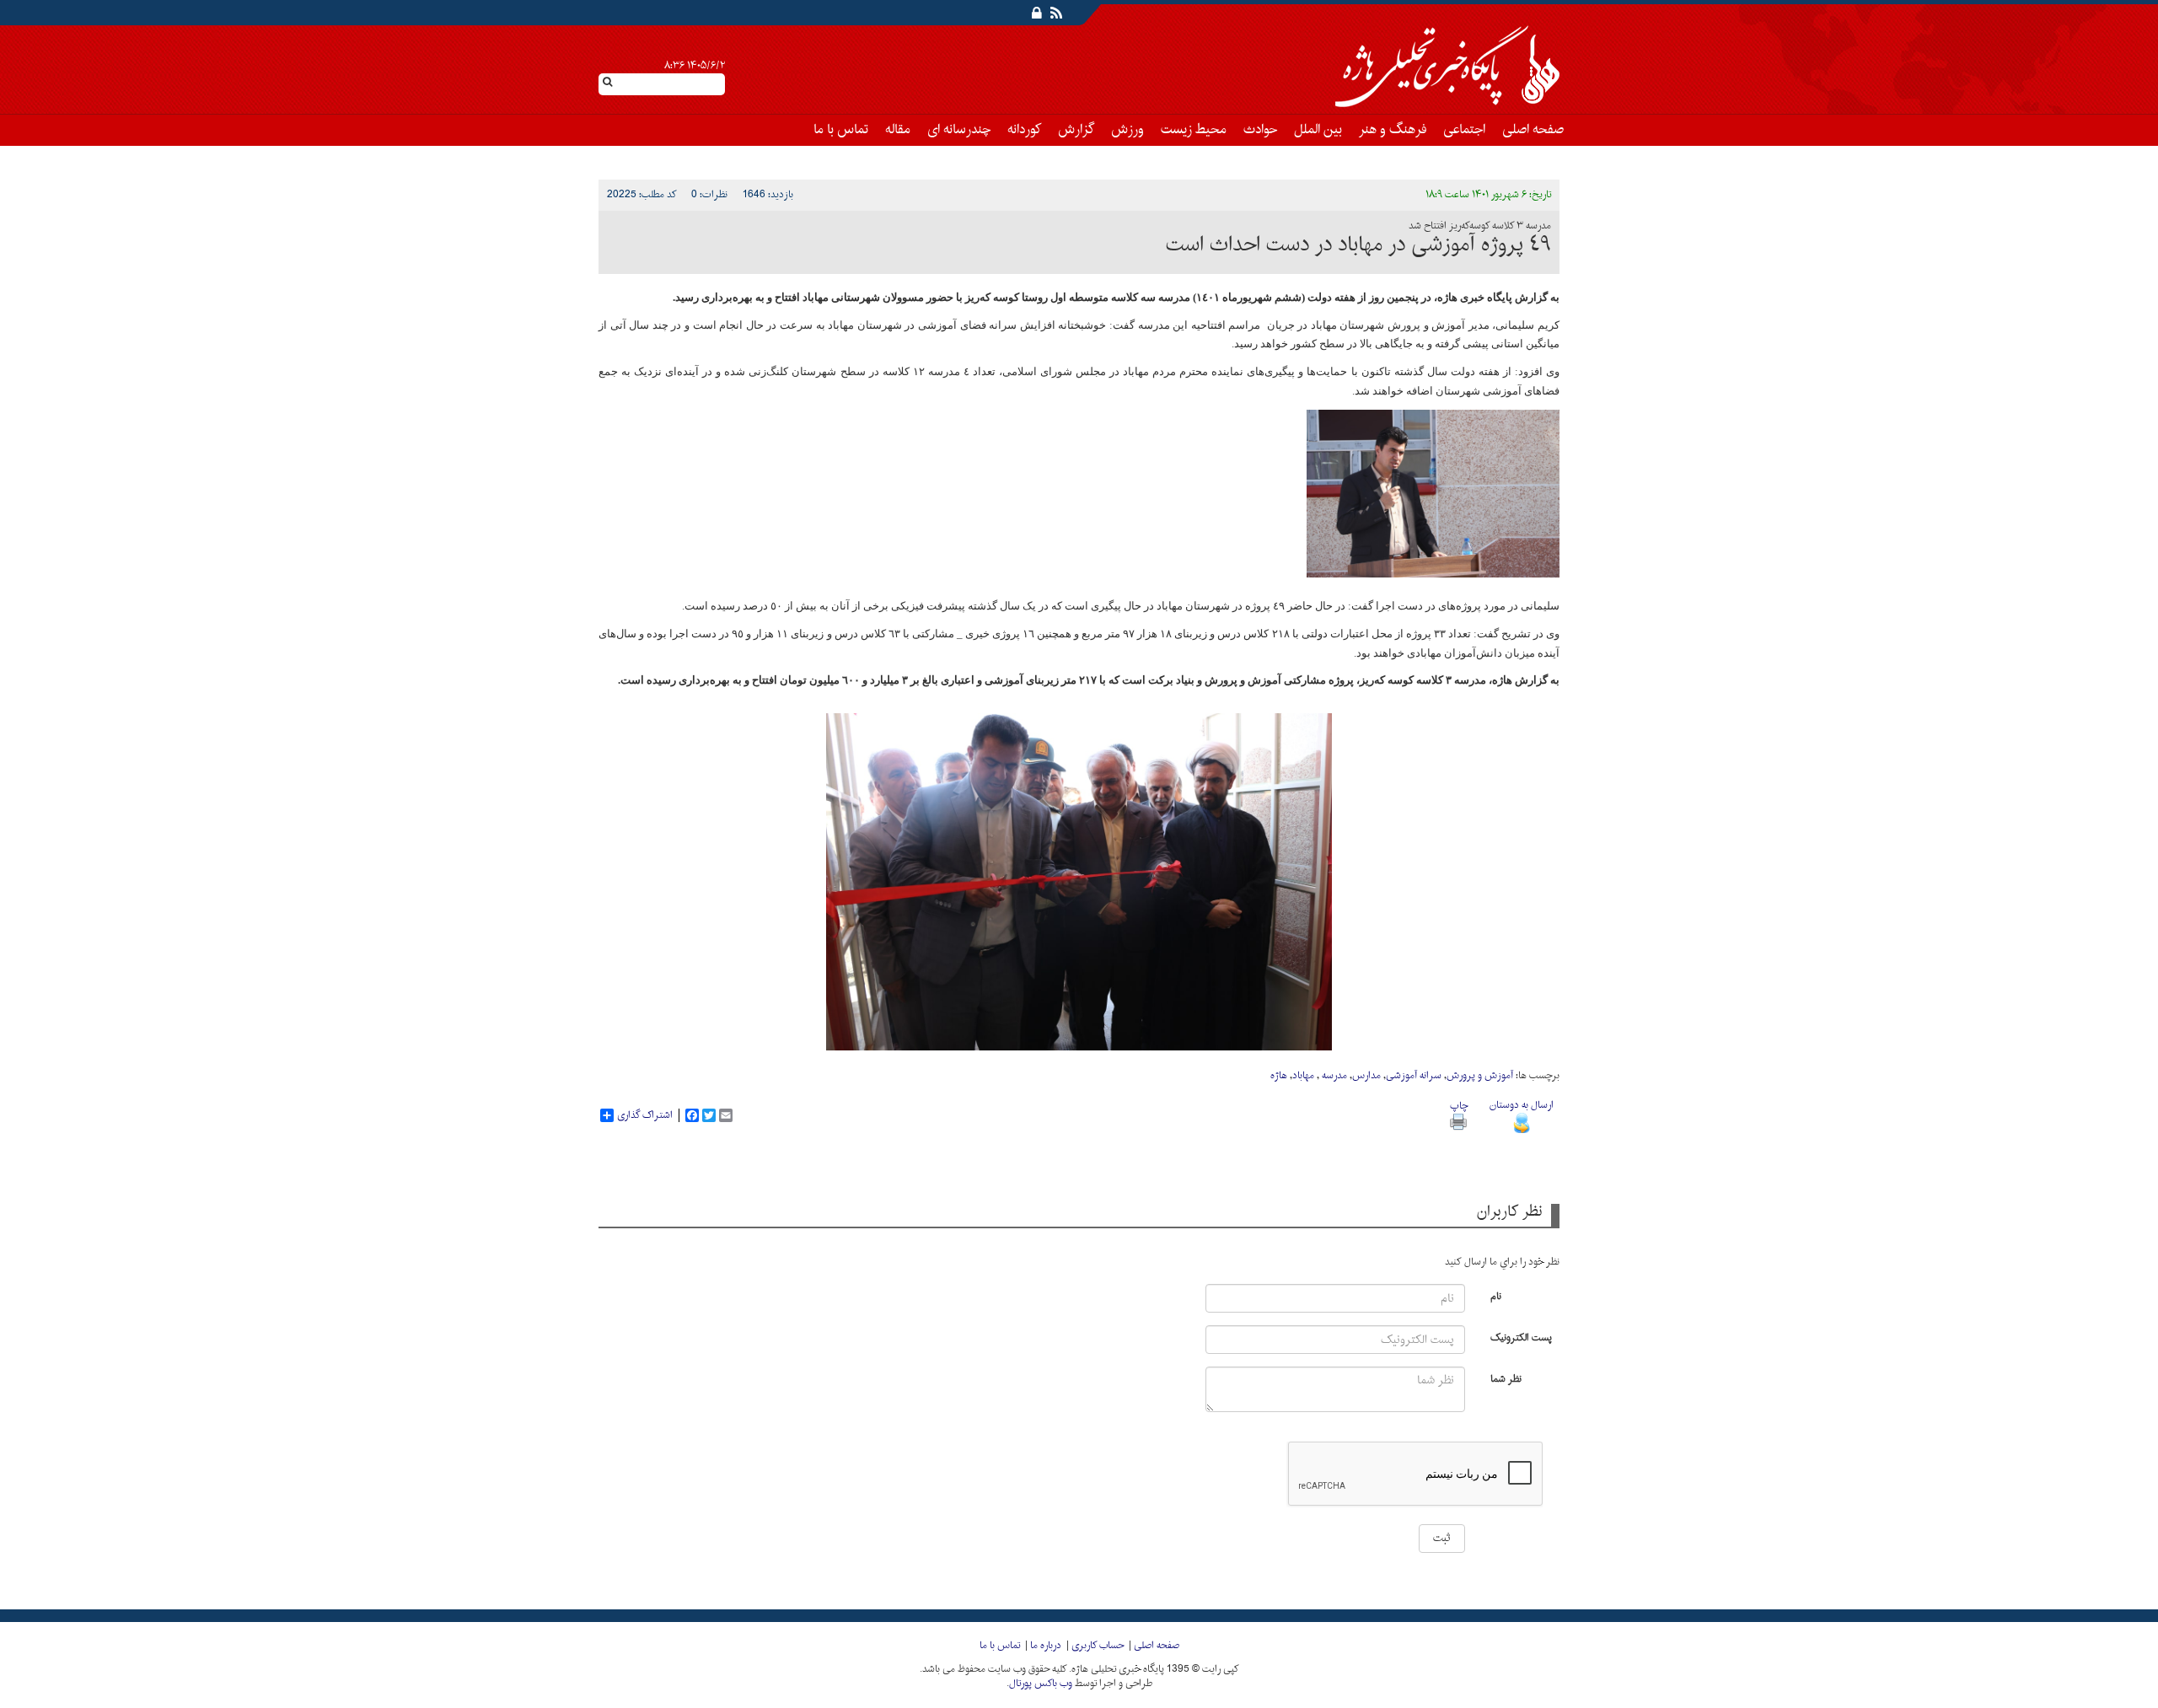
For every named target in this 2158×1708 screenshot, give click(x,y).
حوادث (1260, 130)
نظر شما (1506, 1378)
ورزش (1127, 130)
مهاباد (1303, 1076)
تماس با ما (841, 130)
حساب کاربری (1098, 1646)
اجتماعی (1464, 130)
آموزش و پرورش (1480, 1076)
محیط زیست (1194, 130)
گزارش (1076, 130)
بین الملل (1318, 130)
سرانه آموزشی (1414, 1076)
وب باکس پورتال (1041, 1684)
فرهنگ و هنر (1393, 130)
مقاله (898, 130)
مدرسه (1333, 1076)
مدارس (1366, 1076)
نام (1496, 1295)
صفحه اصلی (1533, 130)
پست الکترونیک (1521, 1337)
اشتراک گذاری (645, 1115)
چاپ (1459, 1106)
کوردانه (1024, 130)
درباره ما (1046, 1646)
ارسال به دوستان (1522, 1105)
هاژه (1279, 1076)
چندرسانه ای (959, 130)
